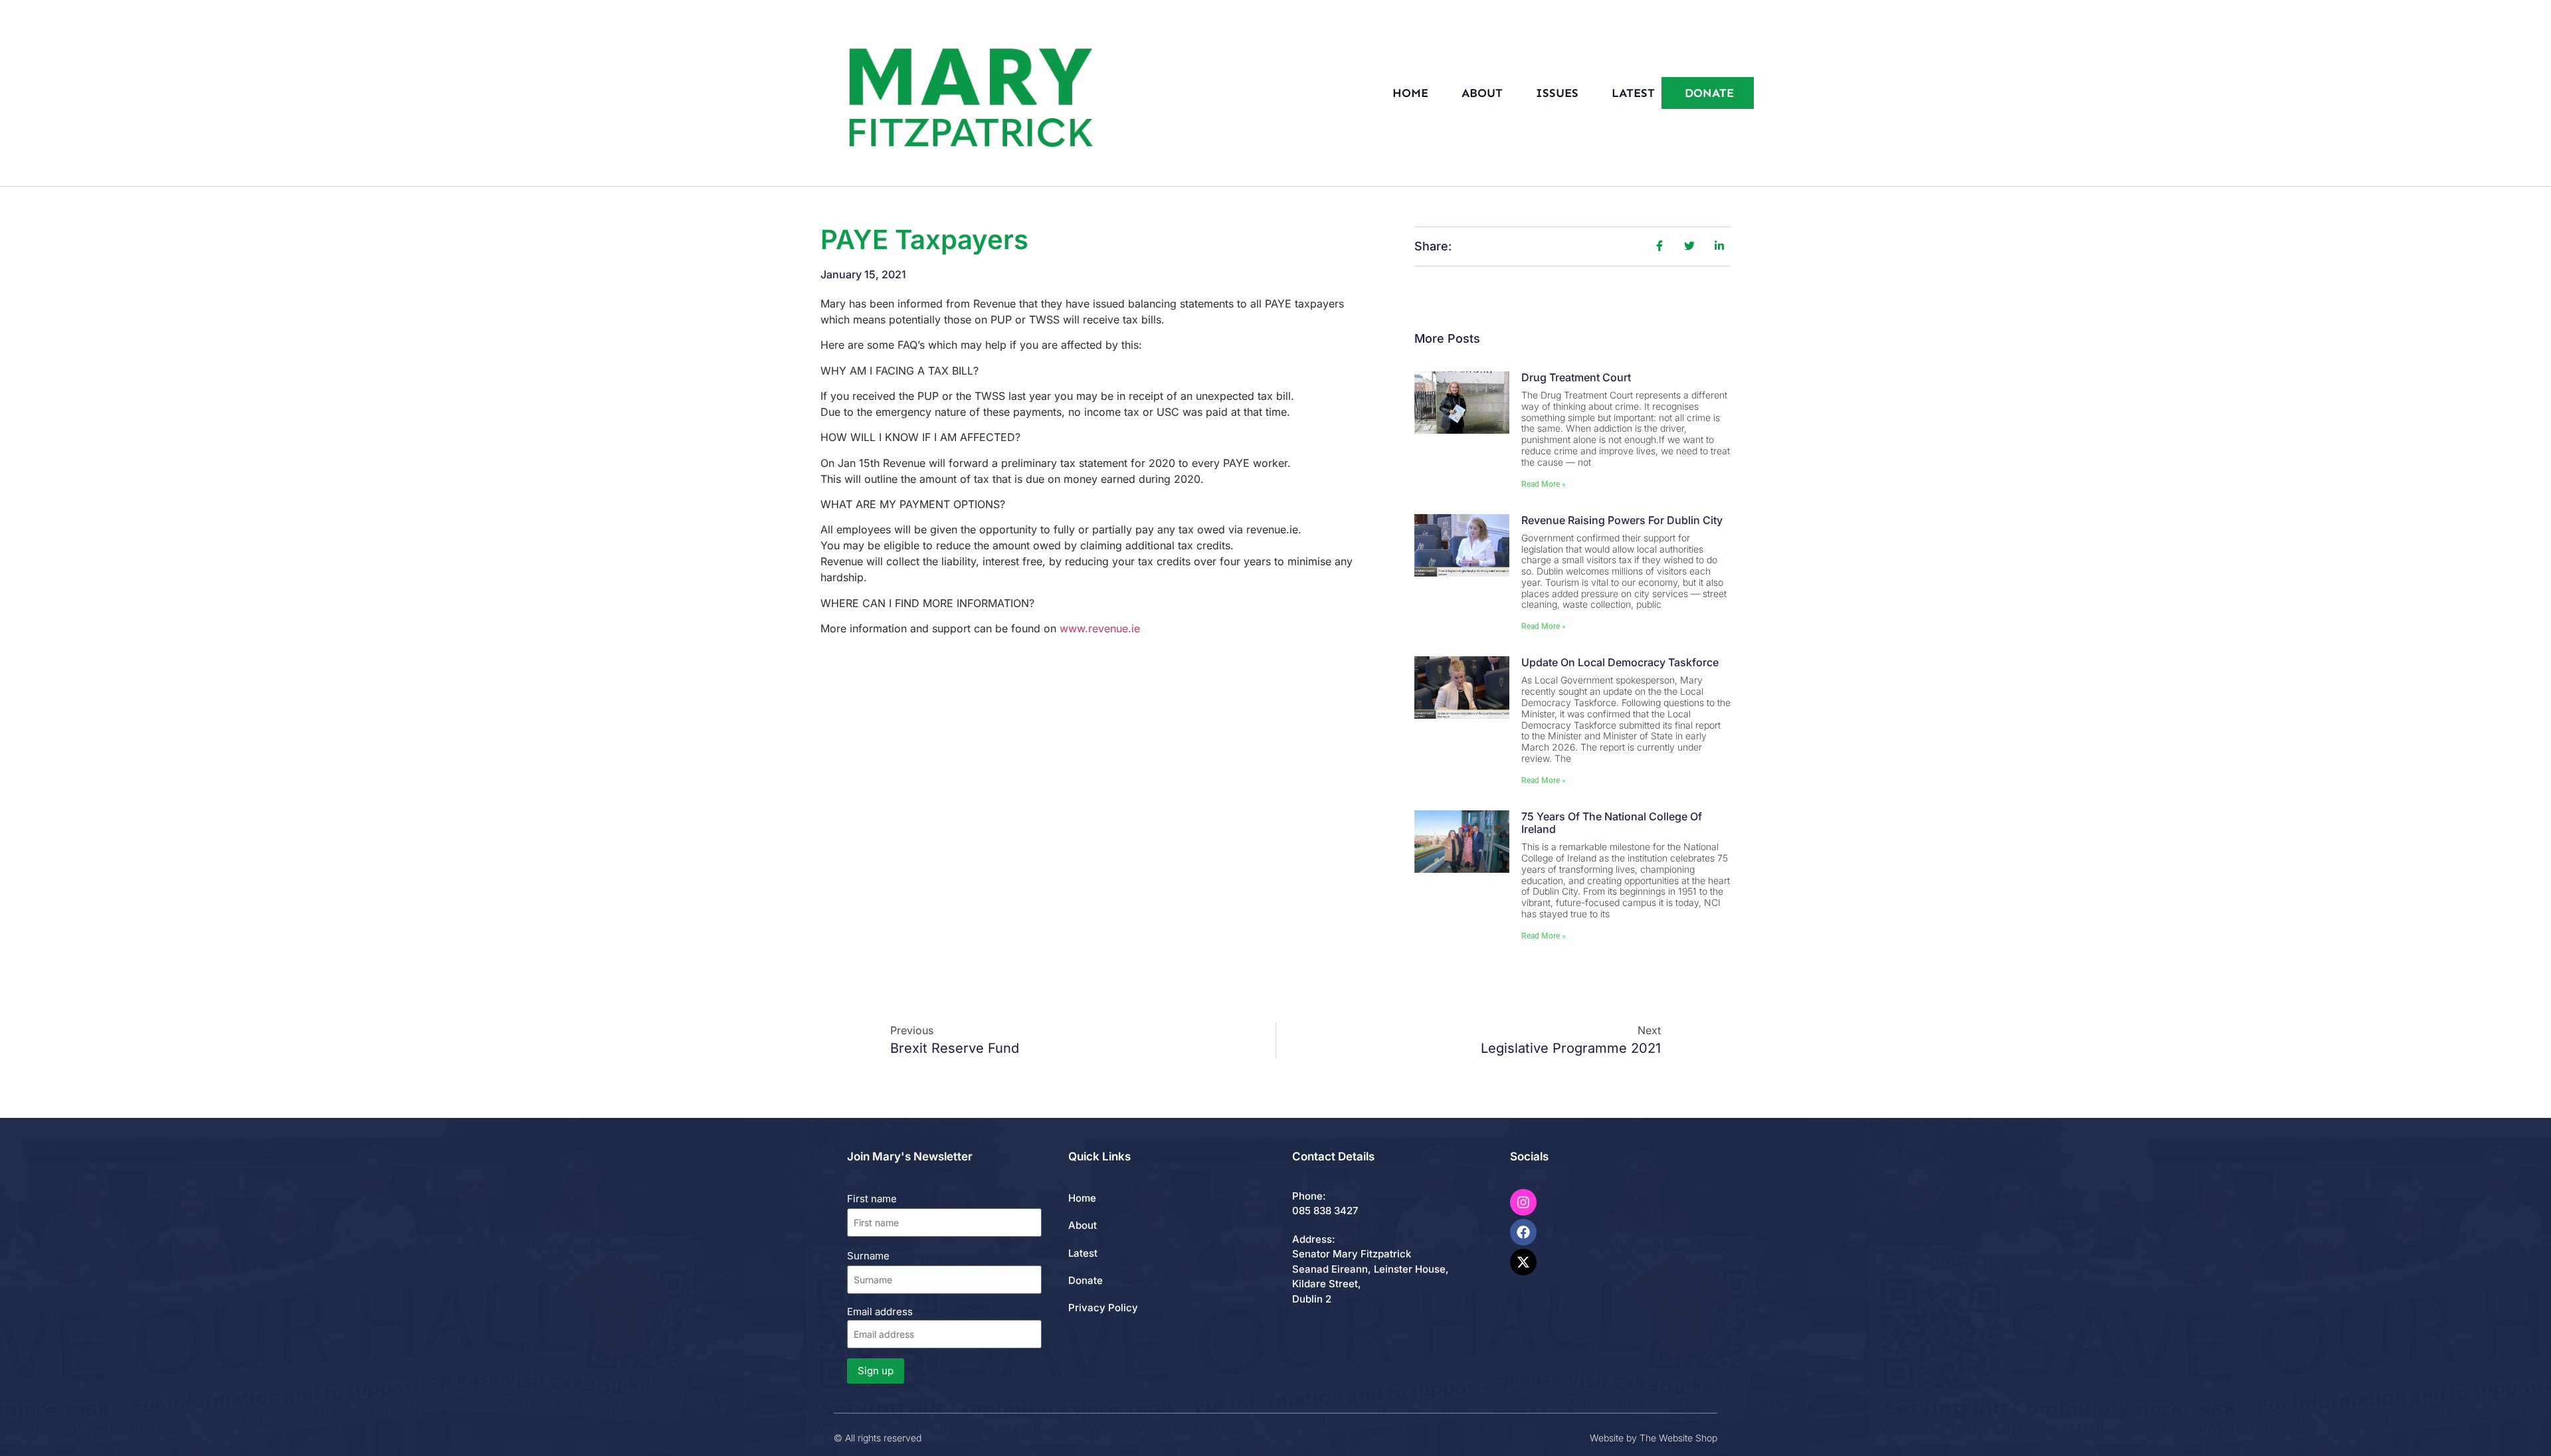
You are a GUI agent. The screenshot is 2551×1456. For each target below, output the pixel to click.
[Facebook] (1523, 1232)
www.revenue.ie (1100, 628)
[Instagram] (1523, 1202)
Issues (1557, 93)
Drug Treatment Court (1576, 377)
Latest (1633, 93)
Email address (880, 1312)
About (1482, 93)
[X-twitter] (1523, 1262)
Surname (868, 1256)
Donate (1086, 1280)
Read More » (1544, 484)
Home (1410, 93)
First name (872, 1199)
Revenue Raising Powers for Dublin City (1622, 520)
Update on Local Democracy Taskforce (1620, 662)
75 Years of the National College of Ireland (1612, 823)
